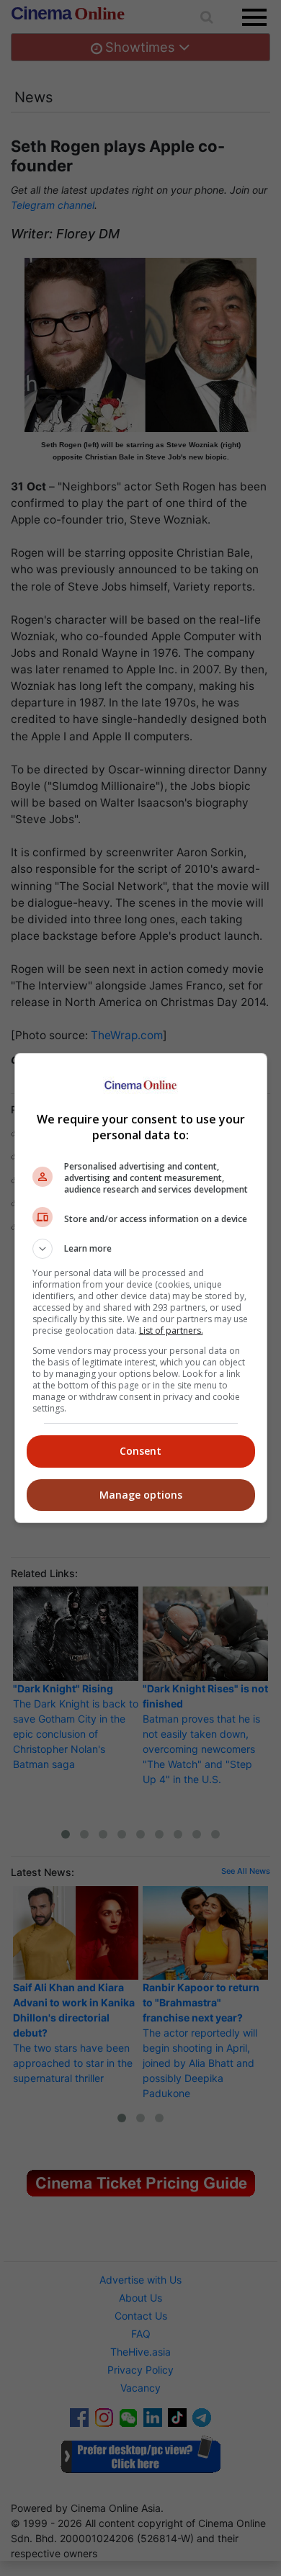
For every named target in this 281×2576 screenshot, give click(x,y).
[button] (141, 1249)
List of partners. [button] (171, 1330)
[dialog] (141, 1288)
